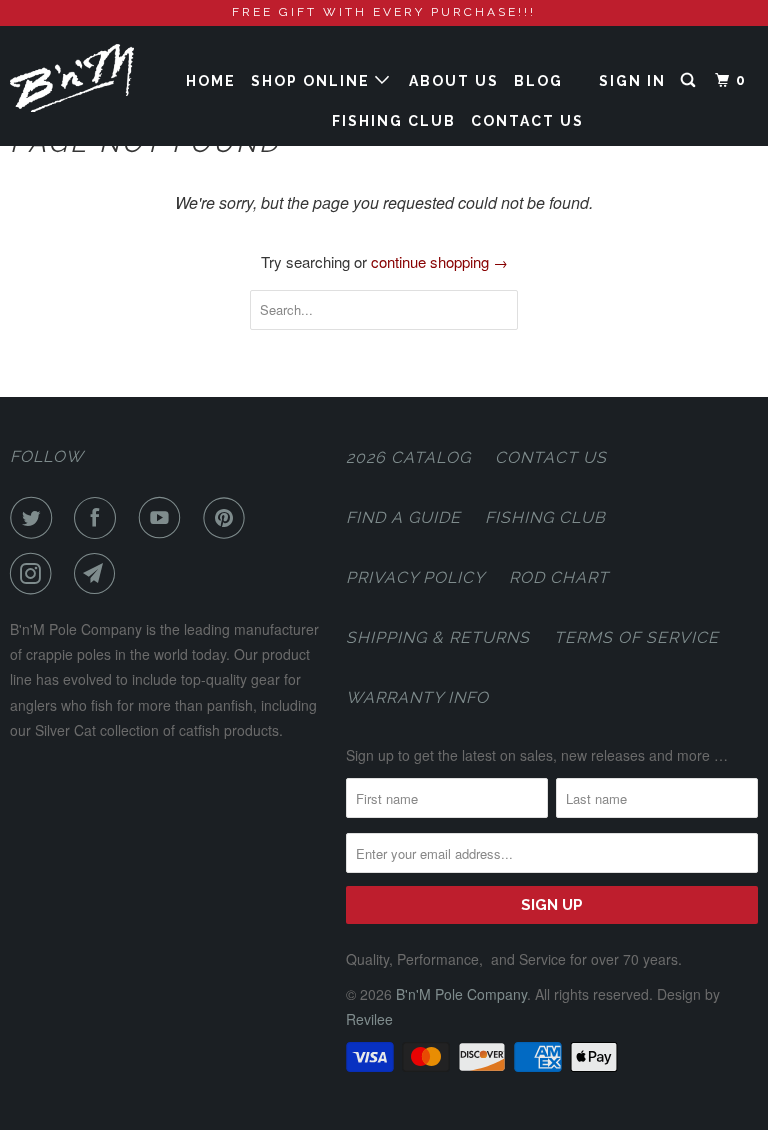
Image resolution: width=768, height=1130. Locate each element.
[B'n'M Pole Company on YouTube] (164, 518)
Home (211, 81)
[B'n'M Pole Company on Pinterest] (228, 518)
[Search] (690, 80)
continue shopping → (439, 261)
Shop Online (313, 81)
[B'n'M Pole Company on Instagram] (35, 574)
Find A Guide (403, 517)
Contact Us (527, 121)
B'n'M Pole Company (461, 994)
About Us (454, 81)
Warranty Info (417, 697)
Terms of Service (636, 637)
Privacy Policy (415, 577)
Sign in (632, 81)
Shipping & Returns (438, 637)
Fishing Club (394, 121)
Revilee (369, 1019)
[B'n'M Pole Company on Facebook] (99, 518)
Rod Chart (559, 577)
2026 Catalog (408, 457)
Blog (538, 81)
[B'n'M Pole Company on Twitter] (35, 518)
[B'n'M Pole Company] (72, 78)
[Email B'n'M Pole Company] (99, 574)
